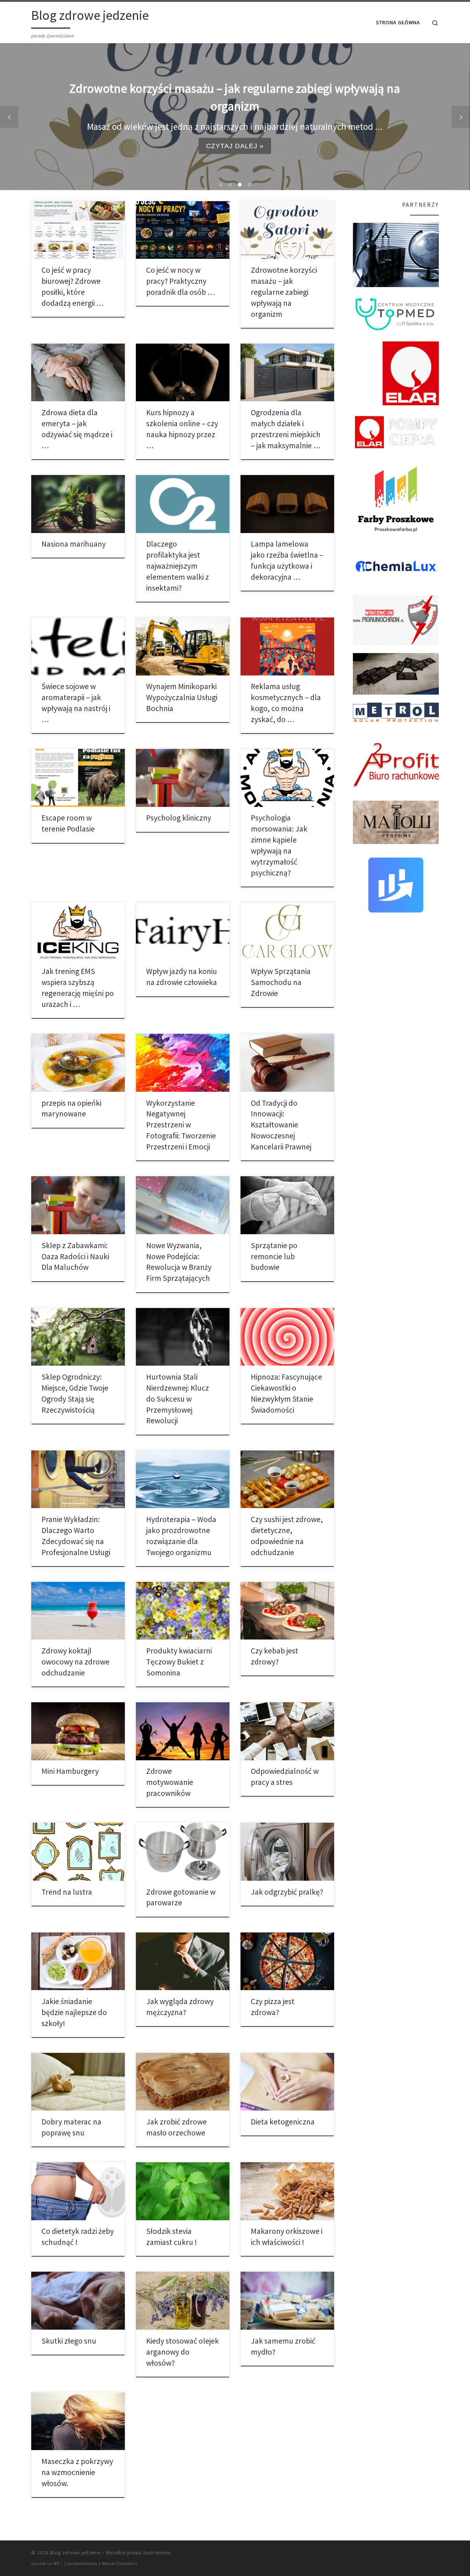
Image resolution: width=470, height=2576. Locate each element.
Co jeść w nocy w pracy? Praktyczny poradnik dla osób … (180, 281)
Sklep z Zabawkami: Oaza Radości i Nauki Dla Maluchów (75, 1256)
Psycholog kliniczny (179, 818)
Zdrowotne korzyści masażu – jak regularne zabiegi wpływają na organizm (284, 292)
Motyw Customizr (120, 2564)
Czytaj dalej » (235, 146)
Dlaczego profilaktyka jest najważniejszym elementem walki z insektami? (178, 566)
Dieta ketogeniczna (283, 2122)
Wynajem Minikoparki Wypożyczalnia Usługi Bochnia (182, 697)
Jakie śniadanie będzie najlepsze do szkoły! (74, 2012)
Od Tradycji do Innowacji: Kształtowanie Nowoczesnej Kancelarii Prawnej (281, 1125)
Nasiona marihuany (74, 544)
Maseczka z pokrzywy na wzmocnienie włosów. (77, 2472)
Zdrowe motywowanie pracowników (170, 1782)
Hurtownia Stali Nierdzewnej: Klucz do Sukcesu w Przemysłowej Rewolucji (178, 1399)
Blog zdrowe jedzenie (75, 2553)
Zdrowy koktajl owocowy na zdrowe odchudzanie (75, 1662)
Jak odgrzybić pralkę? (287, 1892)
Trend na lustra (67, 1892)
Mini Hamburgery (70, 1771)
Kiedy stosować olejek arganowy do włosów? (182, 2352)
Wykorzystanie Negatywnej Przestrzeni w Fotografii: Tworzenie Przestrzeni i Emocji (181, 1125)
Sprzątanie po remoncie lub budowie (274, 1256)
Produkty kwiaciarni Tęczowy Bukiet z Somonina (179, 1662)
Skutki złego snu (69, 2341)
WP (56, 2564)
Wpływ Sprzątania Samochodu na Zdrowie (281, 982)
